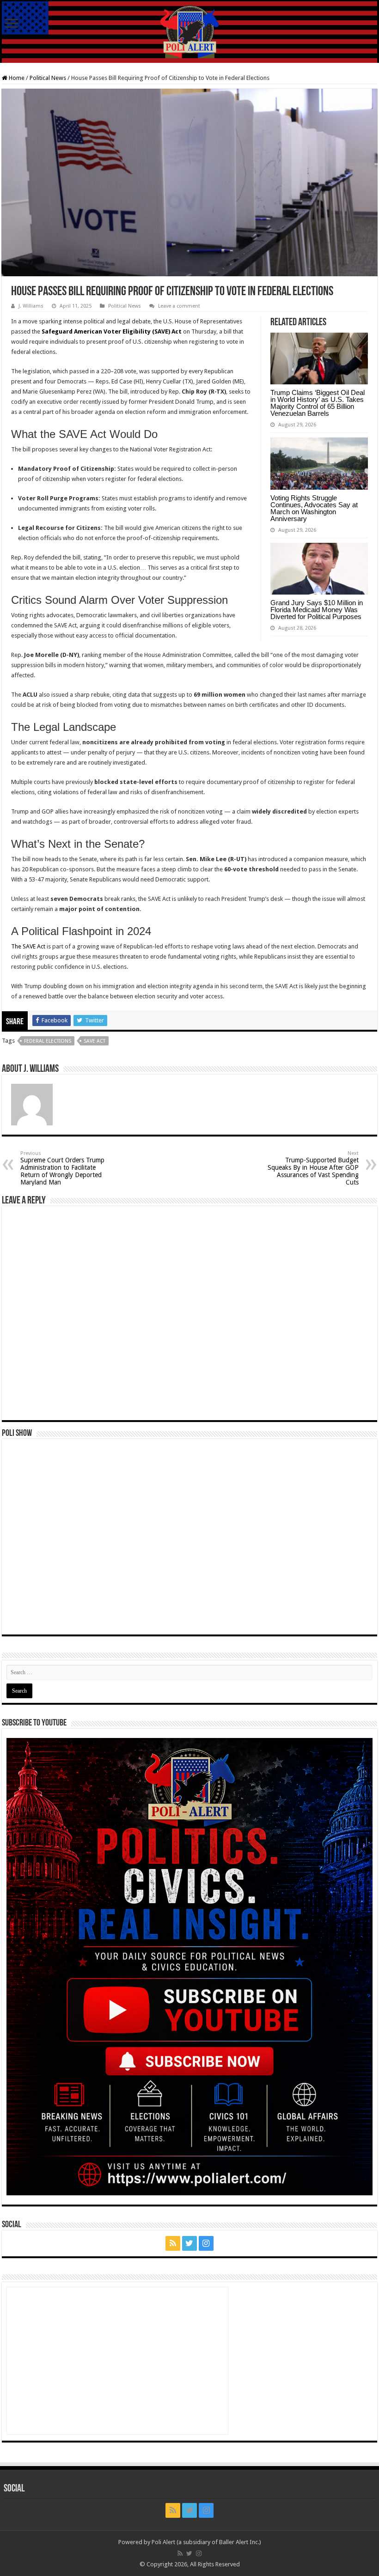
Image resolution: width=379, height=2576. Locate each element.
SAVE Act (95, 1041)
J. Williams (31, 306)
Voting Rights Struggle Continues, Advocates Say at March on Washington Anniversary (314, 508)
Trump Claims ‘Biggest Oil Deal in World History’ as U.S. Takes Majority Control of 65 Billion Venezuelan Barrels (318, 403)
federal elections (48, 1041)
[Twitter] (189, 2243)
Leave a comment (179, 306)
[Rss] (173, 2243)
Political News (48, 78)
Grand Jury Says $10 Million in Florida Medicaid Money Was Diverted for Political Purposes (317, 610)
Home (16, 78)
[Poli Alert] (189, 32)
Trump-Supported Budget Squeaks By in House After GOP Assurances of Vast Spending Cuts (313, 1168)
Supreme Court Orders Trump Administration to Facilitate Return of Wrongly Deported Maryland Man (62, 1168)
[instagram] (206, 2243)
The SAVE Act (28, 946)
